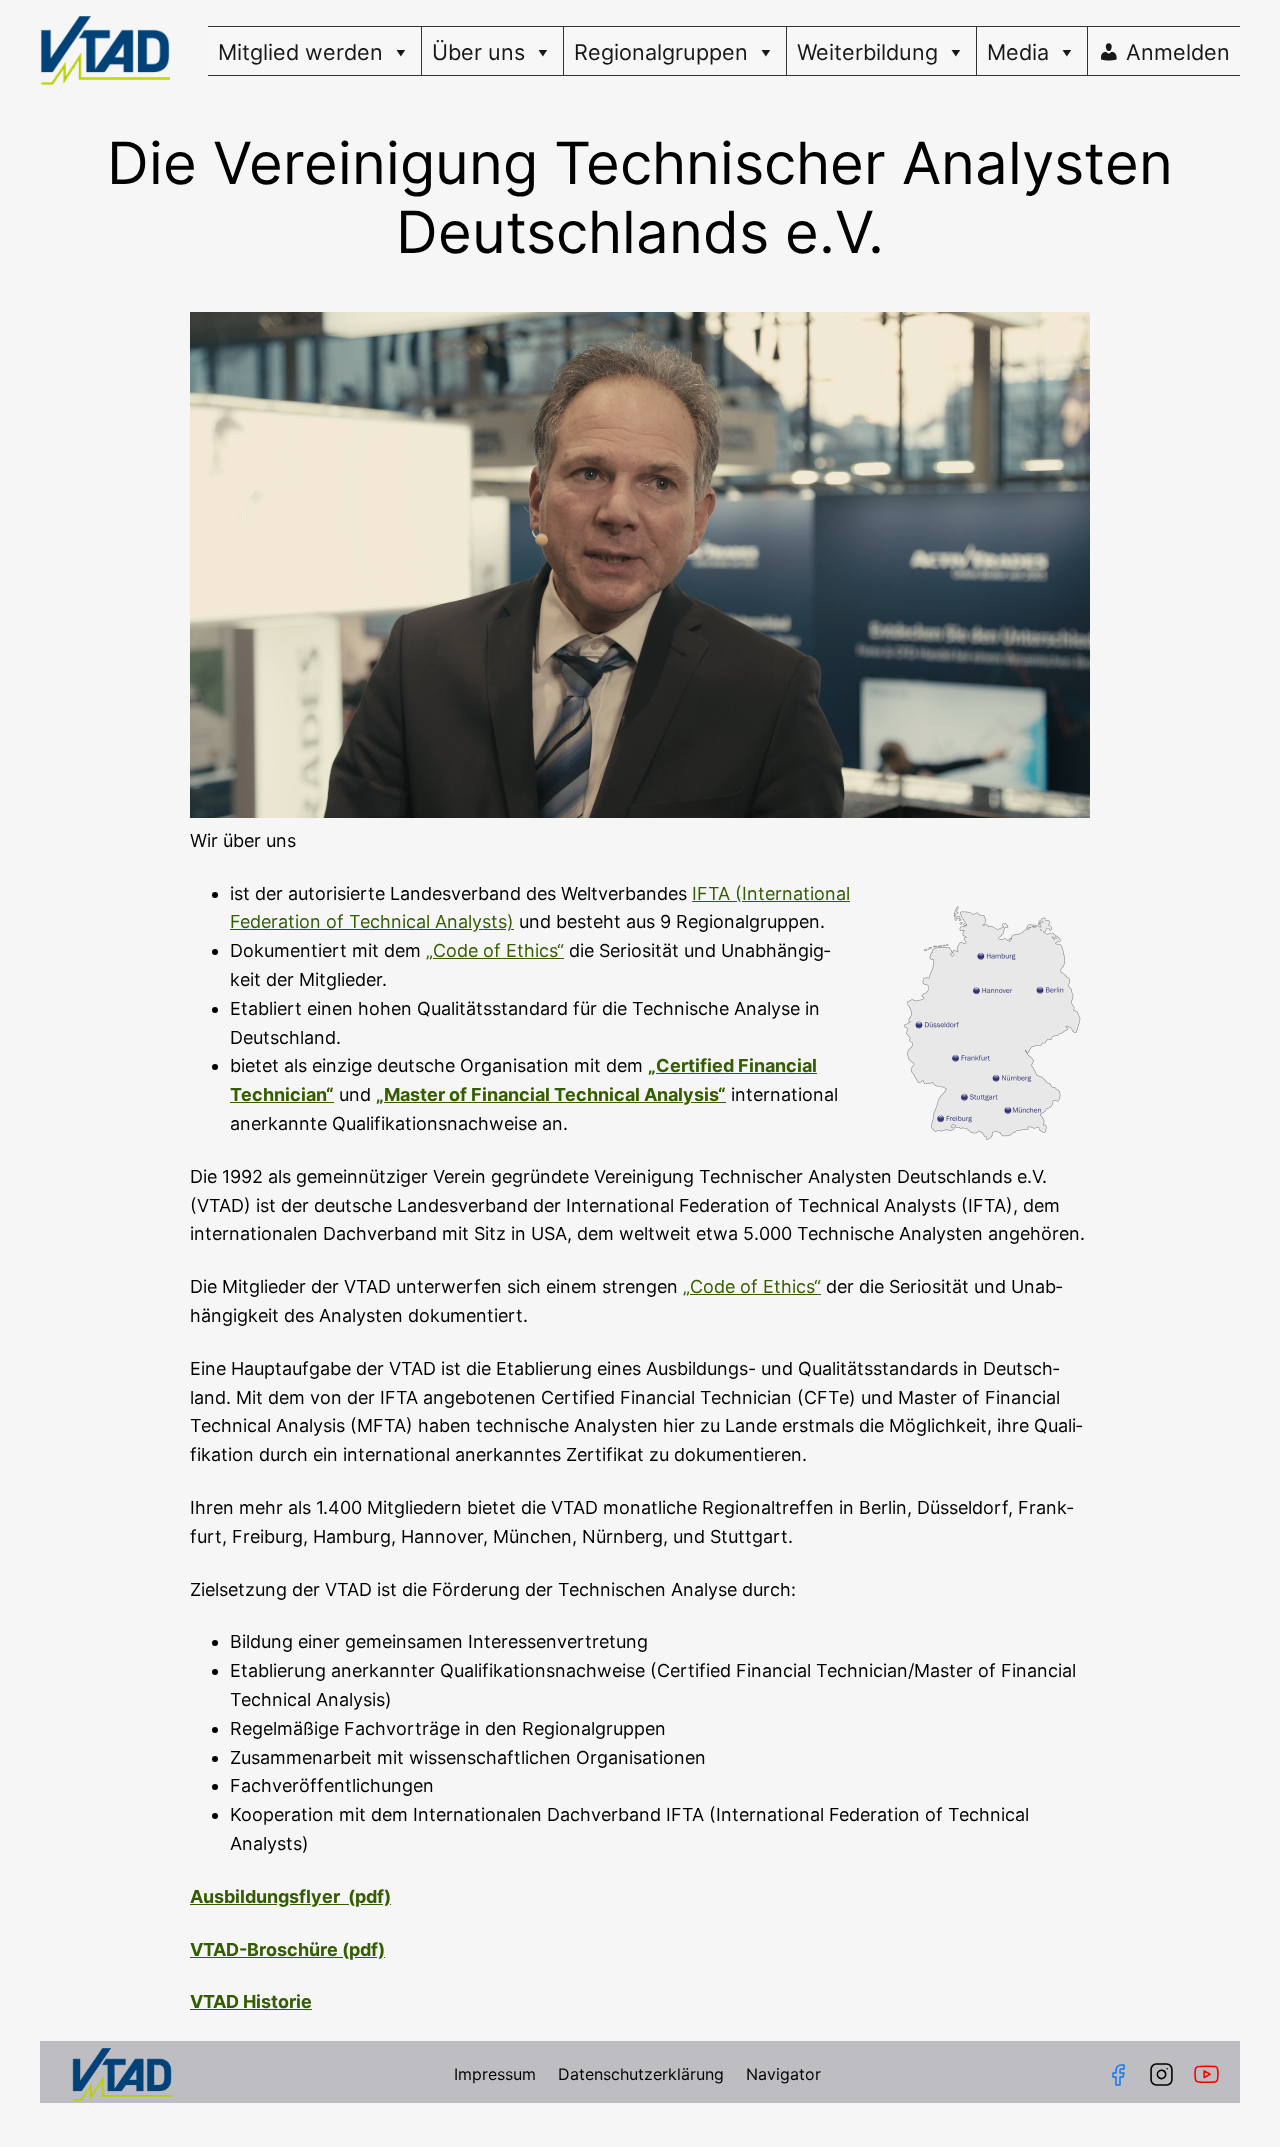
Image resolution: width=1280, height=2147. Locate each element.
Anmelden (1178, 52)
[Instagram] (1161, 2074)
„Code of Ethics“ (495, 950)
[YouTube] (1210, 2074)
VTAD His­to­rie (251, 2001)
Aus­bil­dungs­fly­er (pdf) (290, 1896)
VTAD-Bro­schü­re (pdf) (287, 1949)
